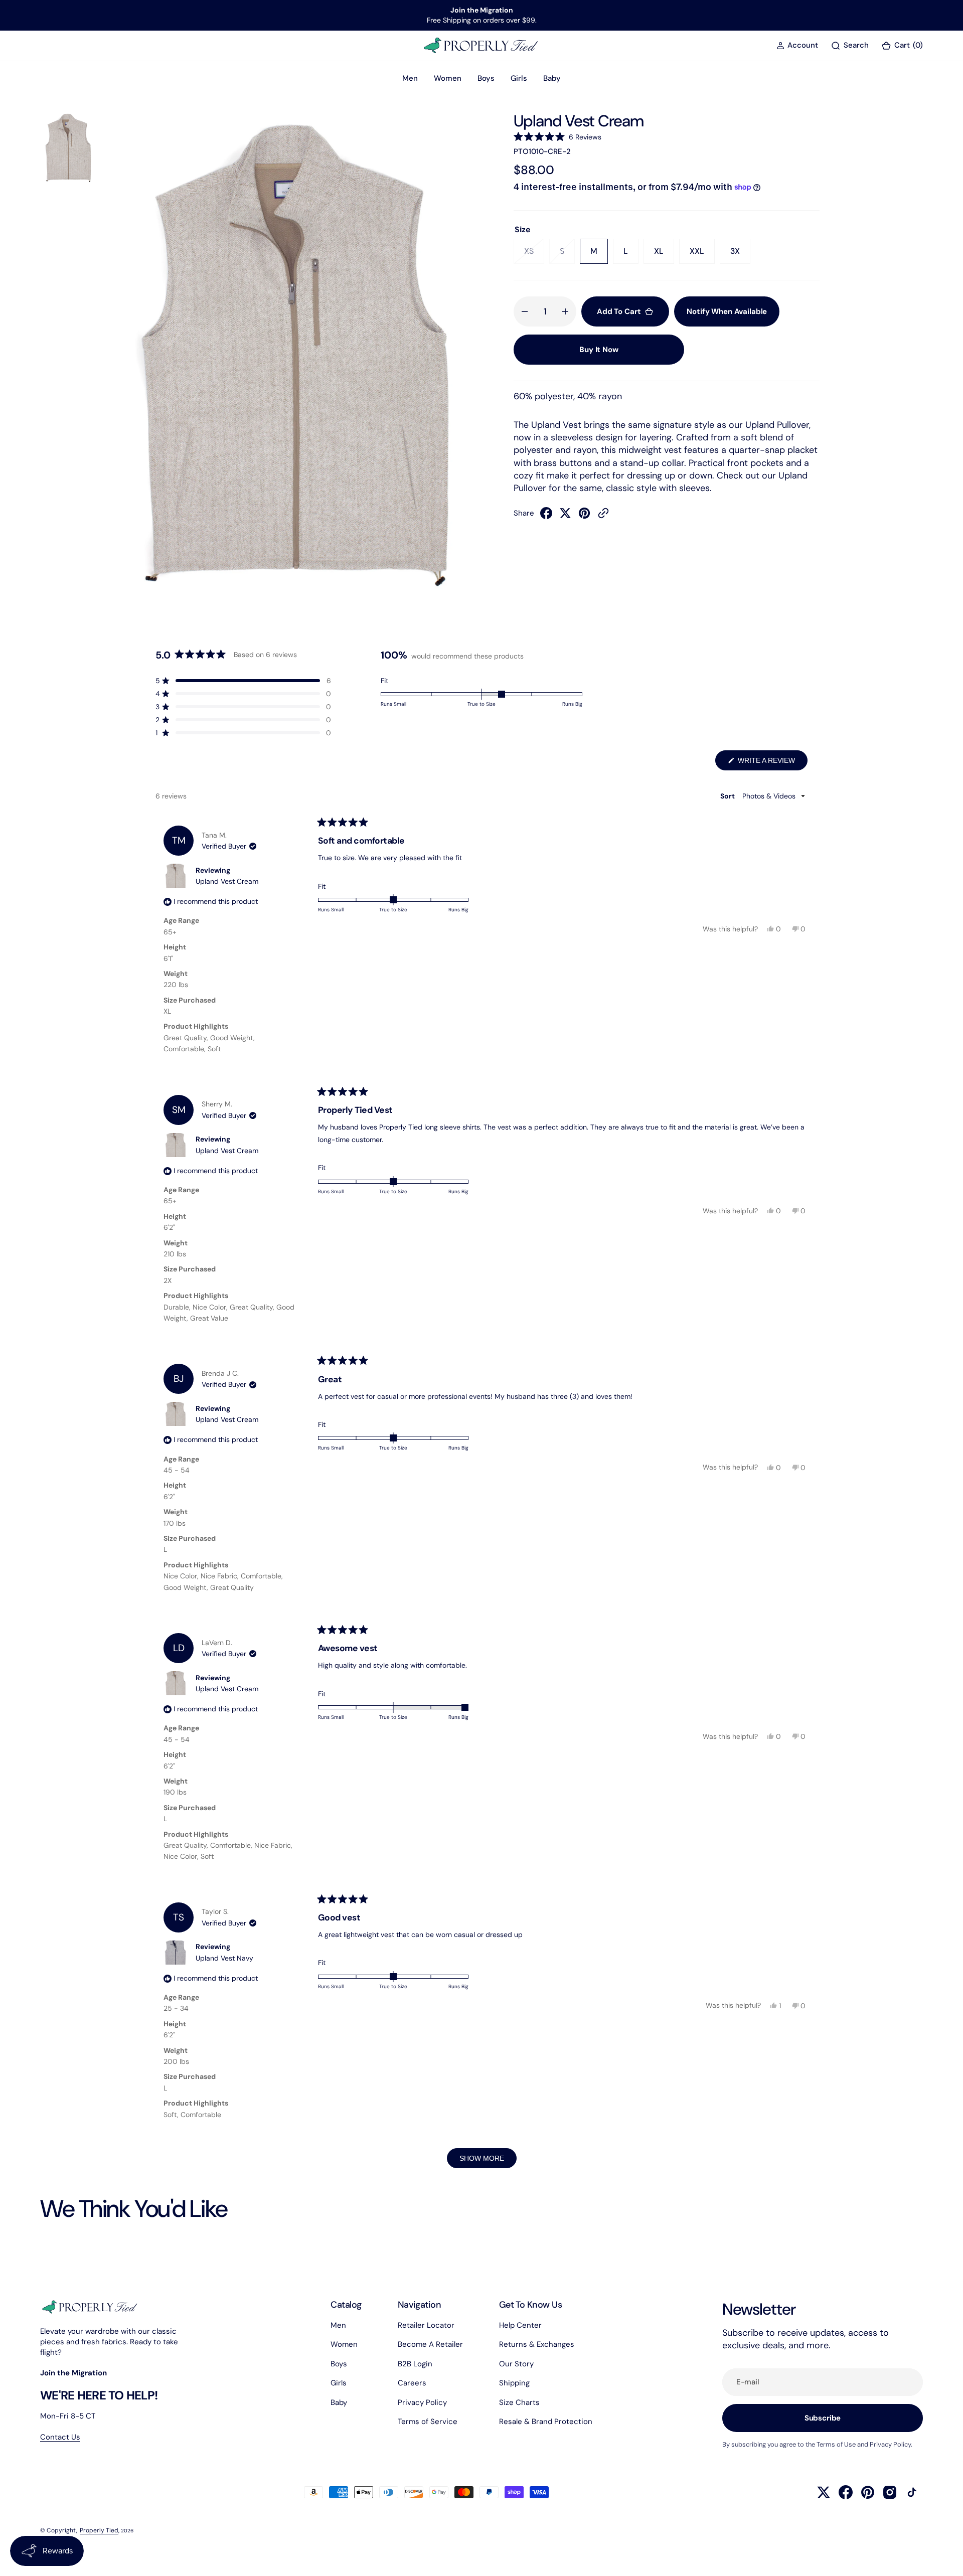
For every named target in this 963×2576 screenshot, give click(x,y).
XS (534, 255)
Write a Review (772, 763)
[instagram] (890, 2492)
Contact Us (60, 2437)
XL (664, 255)
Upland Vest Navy (224, 1958)
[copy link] (603, 516)
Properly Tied (99, 2530)
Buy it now (599, 350)
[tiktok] (912, 2492)
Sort (728, 796)
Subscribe (823, 2418)
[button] (797, 45)
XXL (702, 255)
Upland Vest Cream (227, 881)
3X (740, 255)
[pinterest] (584, 516)
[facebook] (546, 516)
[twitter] (565, 516)
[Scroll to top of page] (946, 2559)
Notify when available (727, 311)
